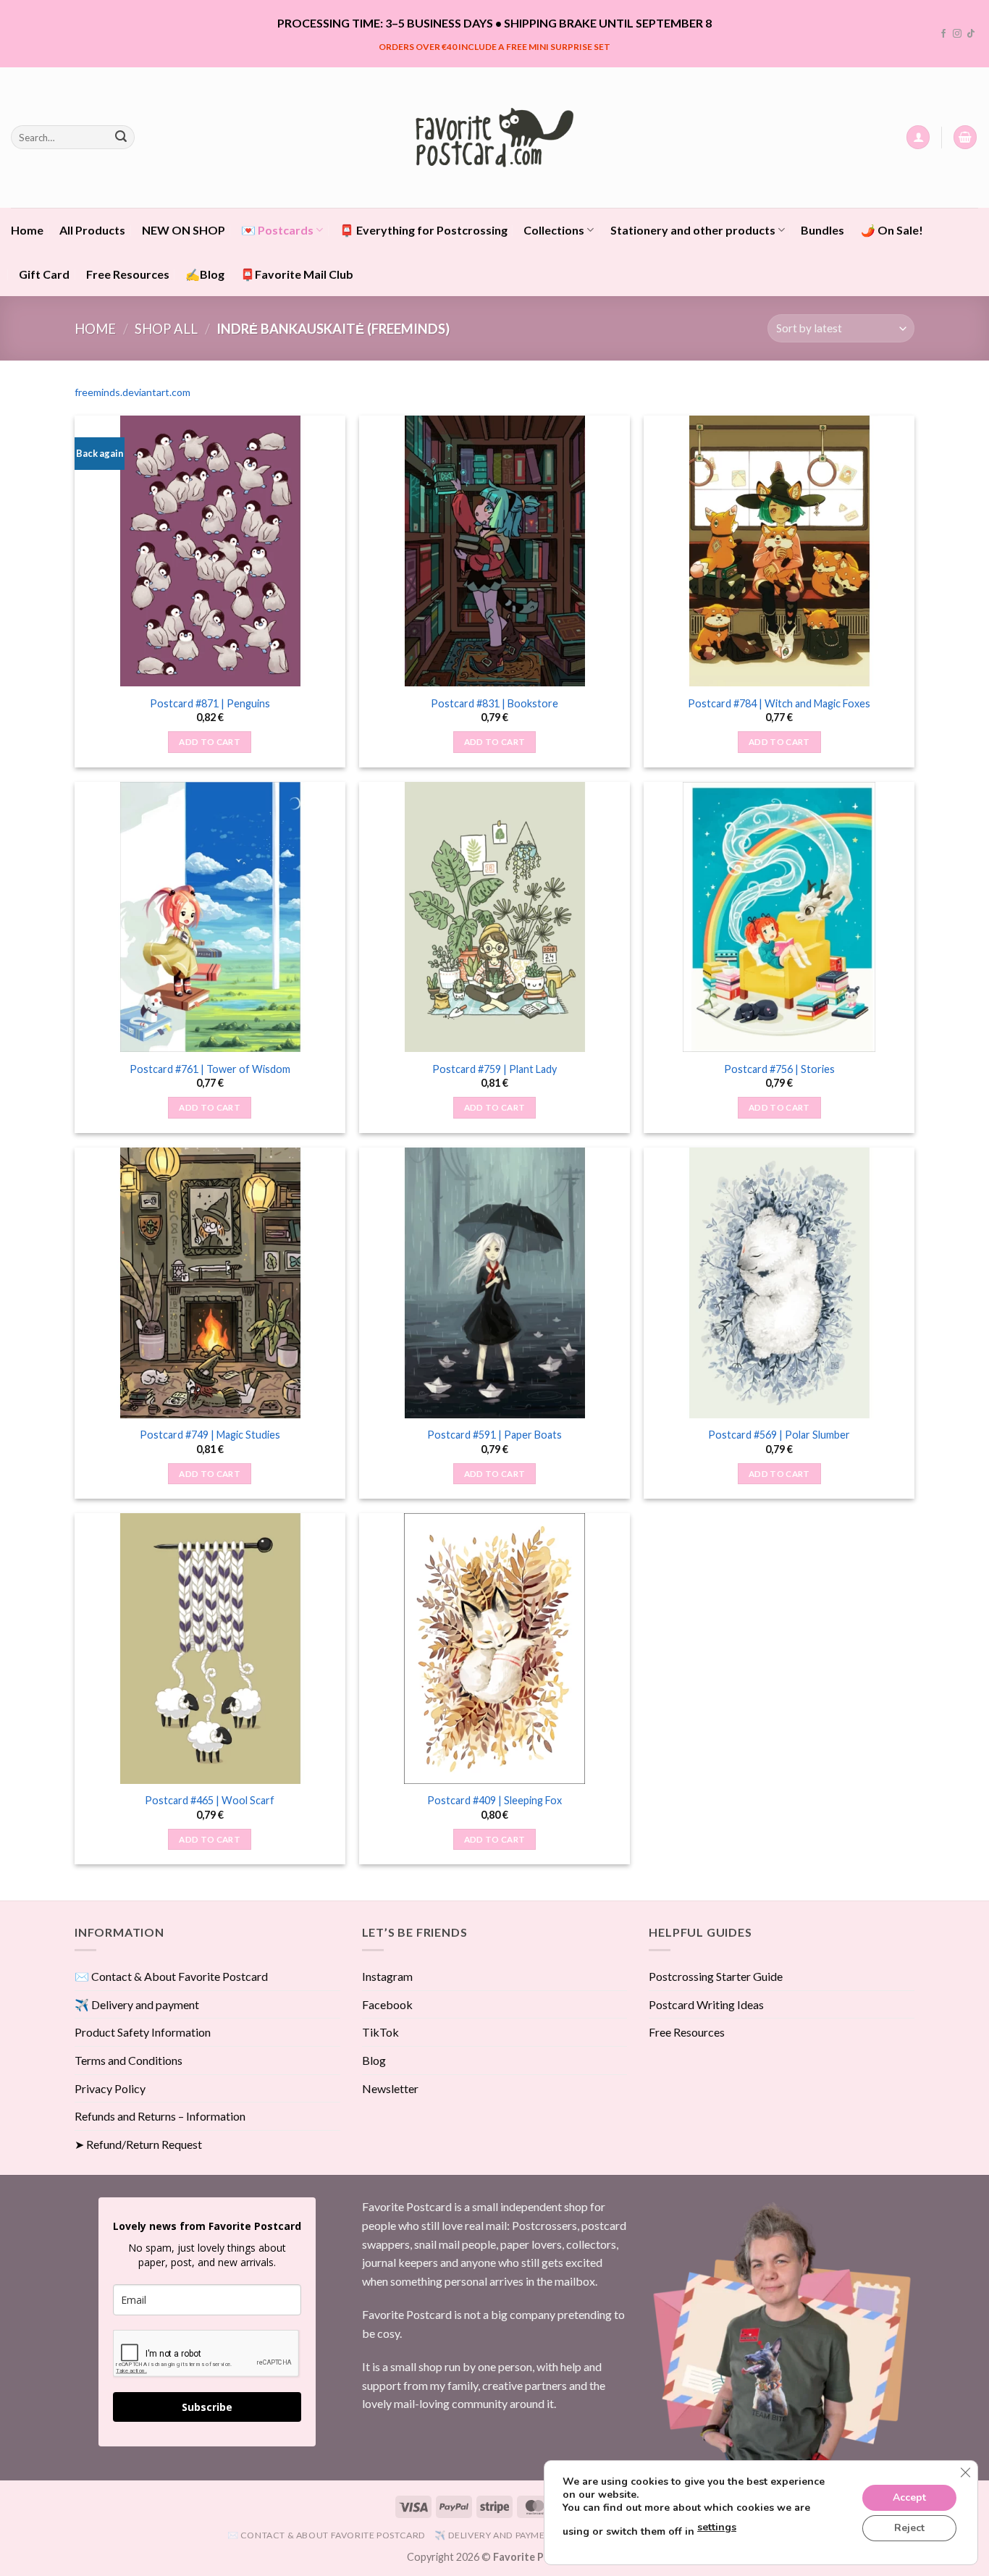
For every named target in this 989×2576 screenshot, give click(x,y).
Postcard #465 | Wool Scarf (210, 1800)
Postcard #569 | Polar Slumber (779, 1435)
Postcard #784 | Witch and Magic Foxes (779, 703)
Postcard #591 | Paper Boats (494, 1435)
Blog (374, 2060)
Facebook (387, 2004)
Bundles (822, 230)
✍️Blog (205, 274)
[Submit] (121, 138)
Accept (909, 2497)
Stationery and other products (693, 230)
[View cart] (965, 137)
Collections (554, 230)
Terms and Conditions (129, 2060)
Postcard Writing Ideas (706, 2004)
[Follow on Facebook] (943, 34)
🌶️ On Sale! (892, 230)
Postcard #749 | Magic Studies (210, 1435)
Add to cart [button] (210, 742)
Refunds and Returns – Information (160, 2116)
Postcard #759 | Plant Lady (494, 1069)
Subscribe (207, 2407)
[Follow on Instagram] (957, 34)
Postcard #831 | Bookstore (494, 703)
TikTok (380, 2032)
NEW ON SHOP (184, 230)
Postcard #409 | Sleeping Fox (494, 1800)
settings (717, 2527)
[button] (918, 137)
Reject (909, 2528)
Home (27, 230)
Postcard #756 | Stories (779, 1069)
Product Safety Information (143, 2032)
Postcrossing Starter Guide (716, 1976)
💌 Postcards (277, 230)
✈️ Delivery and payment (137, 2004)
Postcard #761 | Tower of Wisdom (210, 1069)
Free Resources (128, 274)
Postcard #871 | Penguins (210, 703)
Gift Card (44, 274)
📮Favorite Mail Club (297, 274)
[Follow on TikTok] (971, 34)
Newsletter (390, 2088)
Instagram (387, 1976)
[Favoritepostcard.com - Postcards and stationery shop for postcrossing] (494, 137)
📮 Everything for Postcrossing (424, 230)
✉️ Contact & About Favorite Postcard (171, 1976)
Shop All (166, 329)
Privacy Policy (110, 2088)
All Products (92, 230)
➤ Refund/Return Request (138, 2144)
